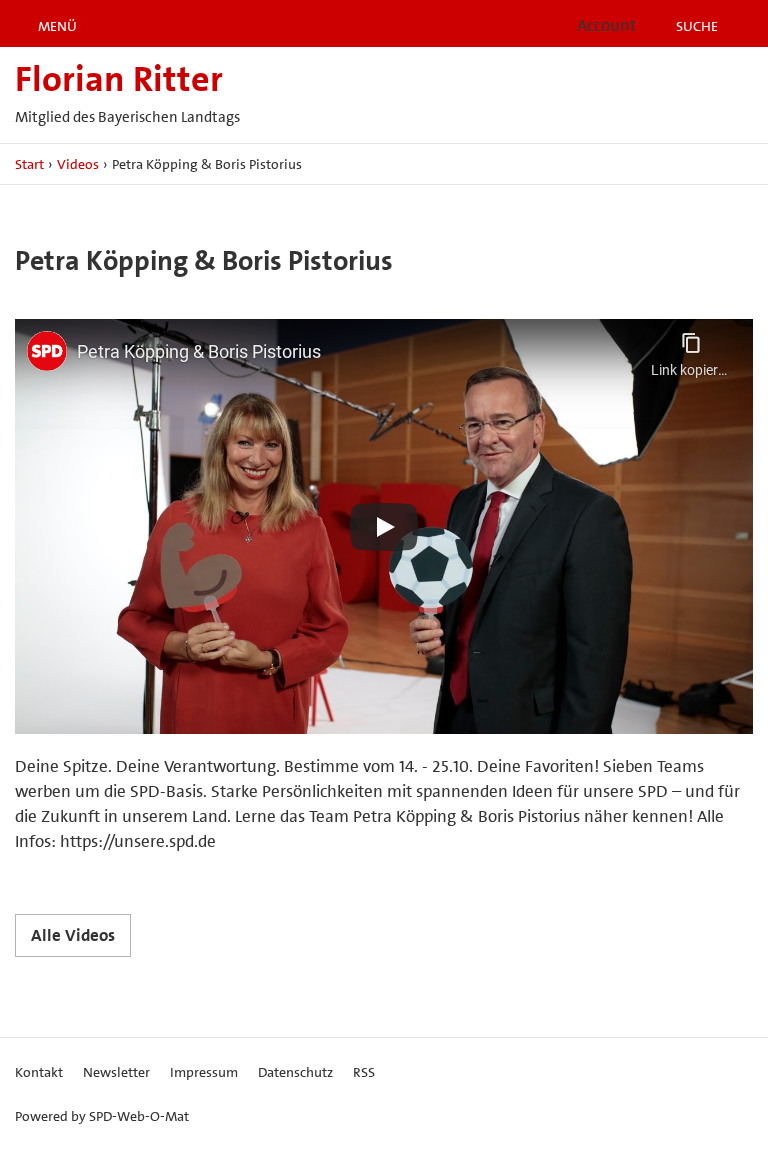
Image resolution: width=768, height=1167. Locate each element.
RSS (364, 1072)
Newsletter (116, 1072)
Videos (78, 164)
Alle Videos (73, 935)
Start (29, 164)
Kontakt (39, 1072)
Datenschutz (295, 1072)
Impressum (204, 1072)
